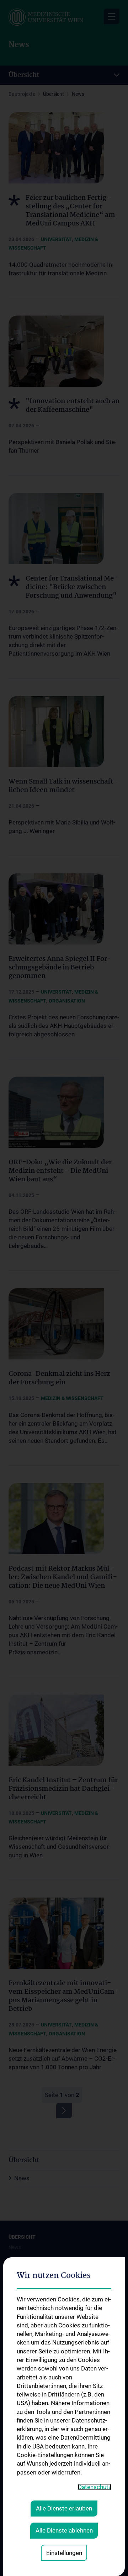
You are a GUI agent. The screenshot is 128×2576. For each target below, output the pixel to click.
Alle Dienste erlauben (64, 2508)
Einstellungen (64, 2553)
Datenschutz (95, 2487)
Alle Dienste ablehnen (64, 2530)
